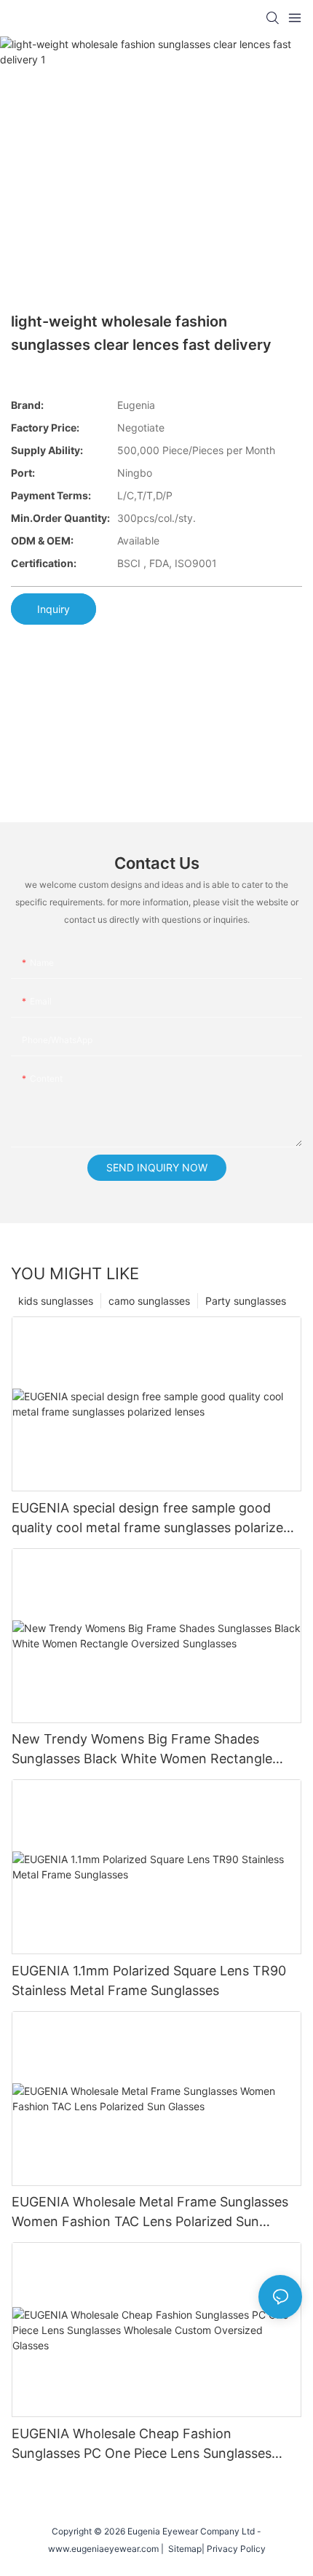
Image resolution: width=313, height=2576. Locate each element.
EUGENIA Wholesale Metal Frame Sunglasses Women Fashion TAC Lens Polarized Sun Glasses (150, 2213)
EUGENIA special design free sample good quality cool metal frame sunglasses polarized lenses (151, 1519)
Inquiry (54, 609)
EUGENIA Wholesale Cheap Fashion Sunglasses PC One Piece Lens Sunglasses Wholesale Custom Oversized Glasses (142, 2444)
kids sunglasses (56, 1301)
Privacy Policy (236, 2549)
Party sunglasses (246, 1301)
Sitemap (183, 2549)
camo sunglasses (149, 1301)
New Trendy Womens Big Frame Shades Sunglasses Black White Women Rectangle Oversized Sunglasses (142, 1750)
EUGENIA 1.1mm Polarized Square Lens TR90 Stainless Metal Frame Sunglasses (149, 1980)
